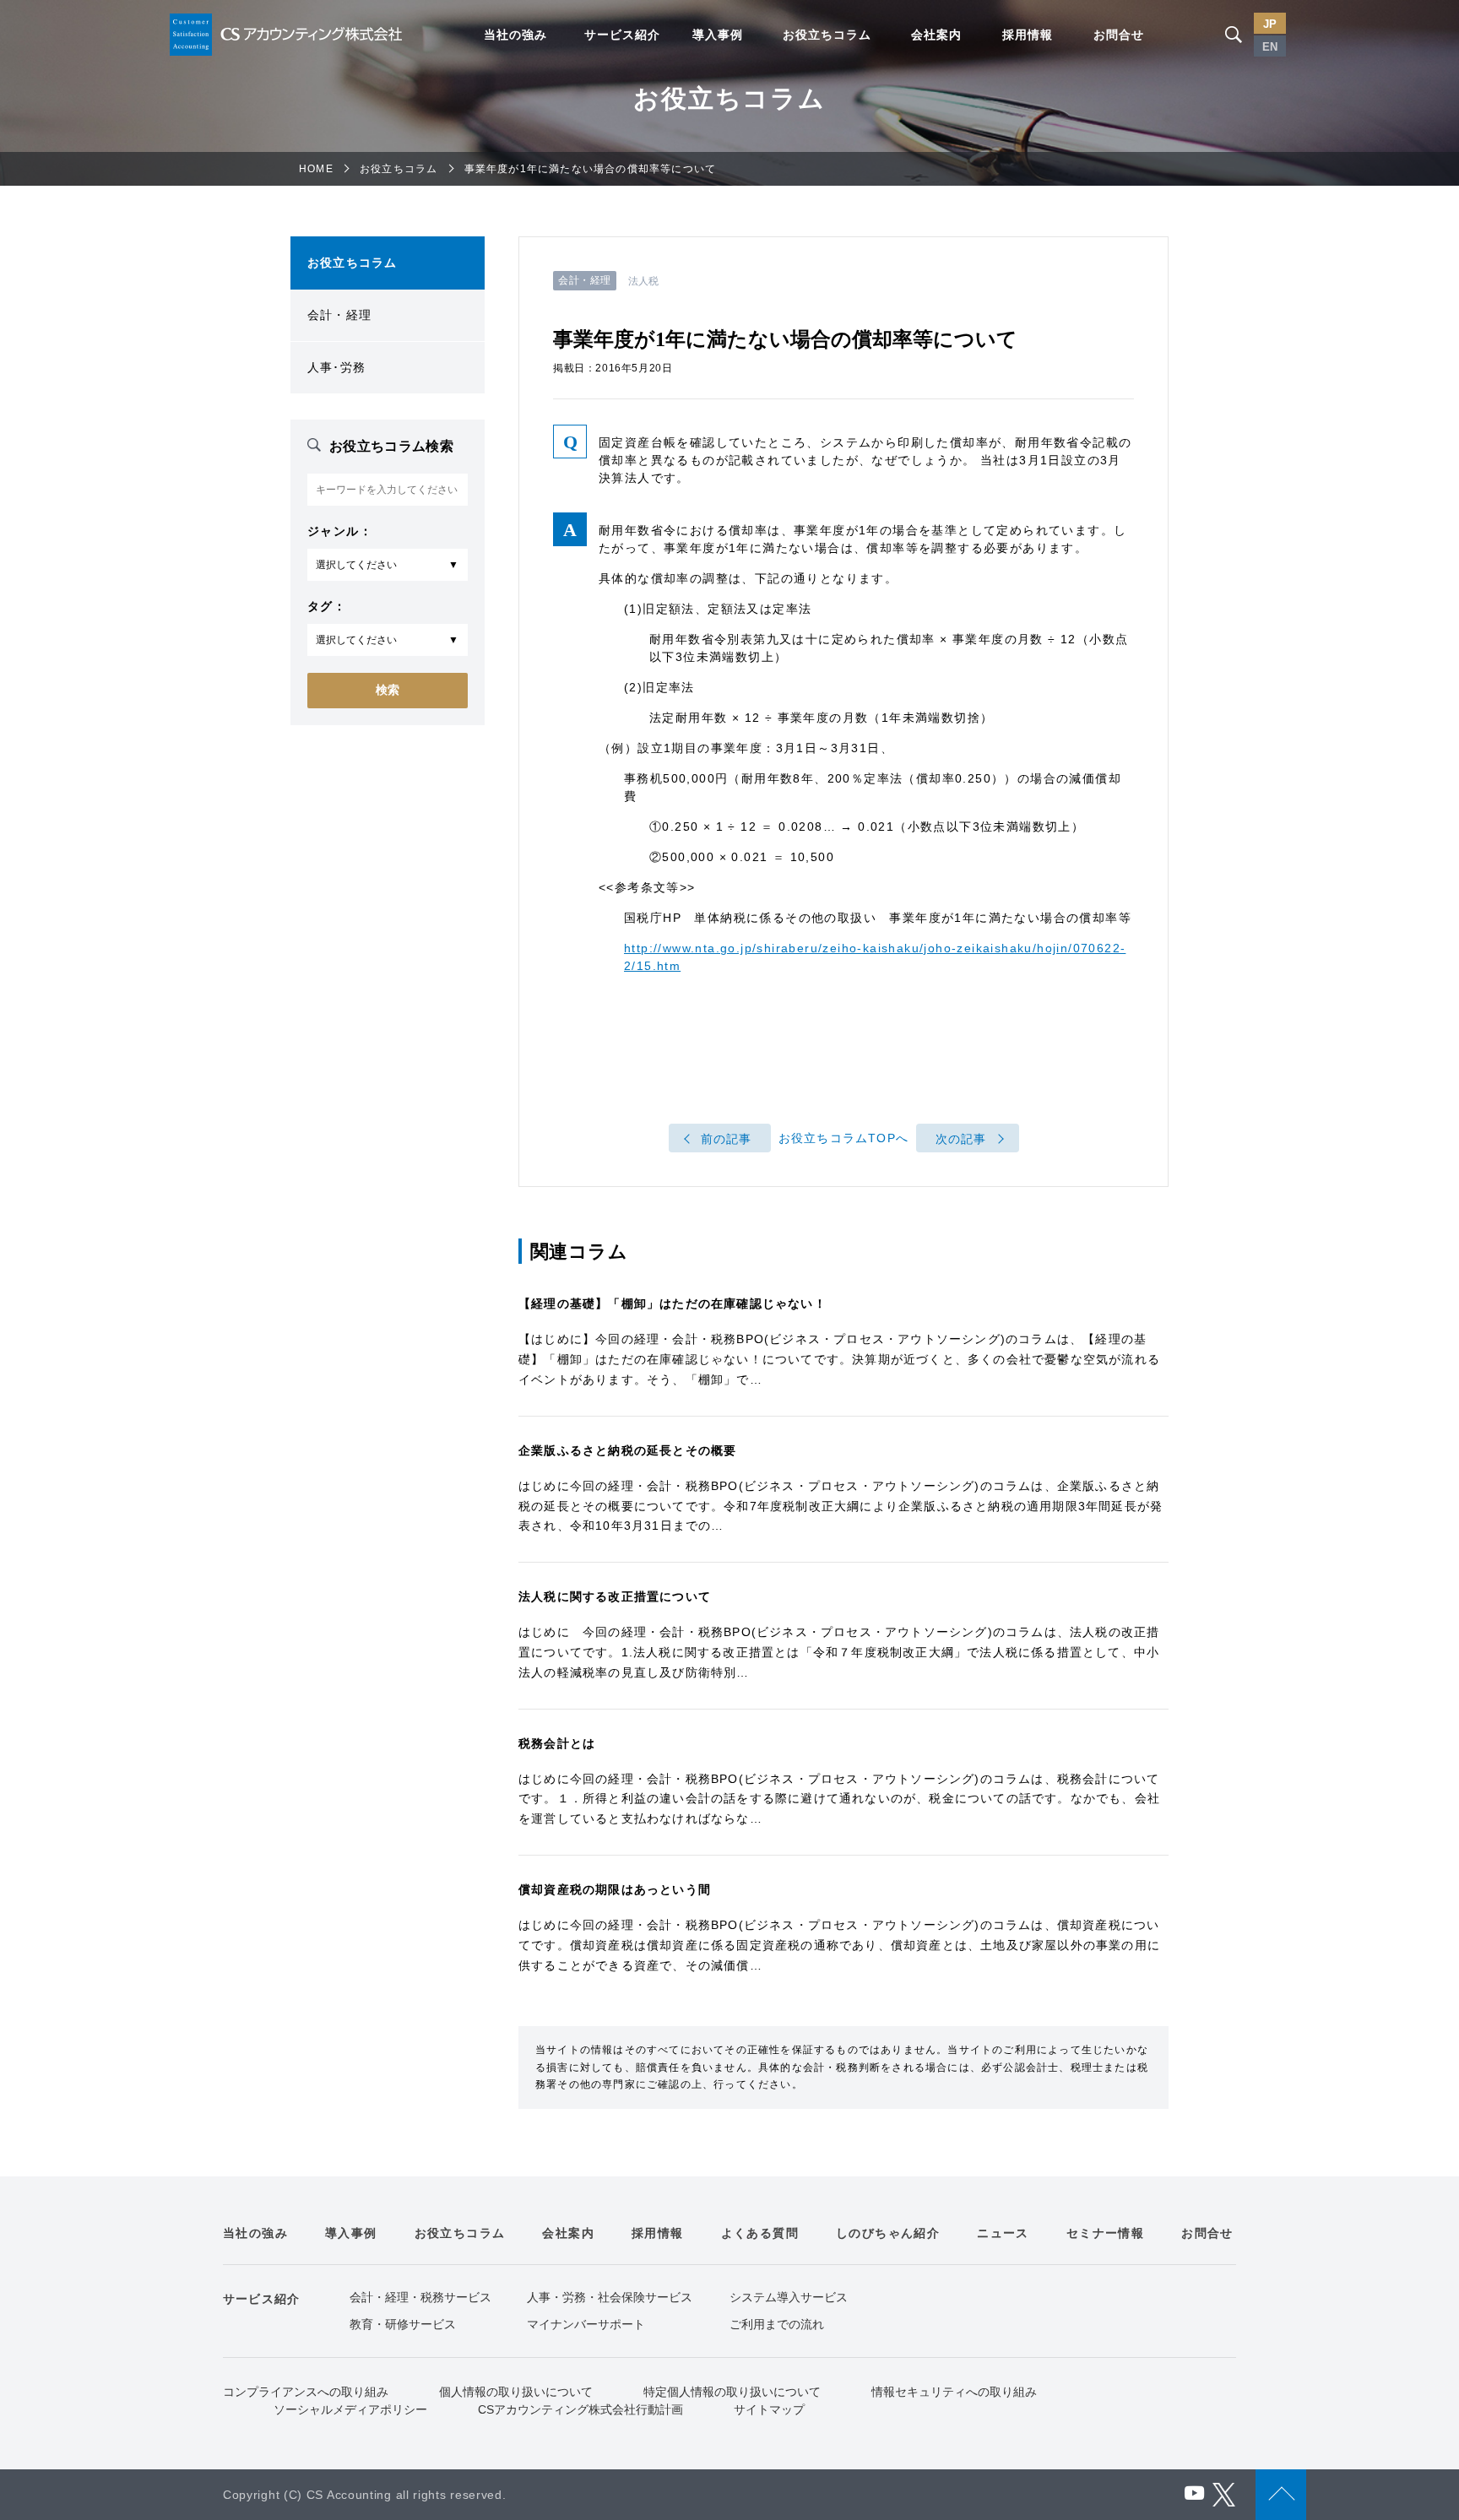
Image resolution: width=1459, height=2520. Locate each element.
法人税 (643, 281)
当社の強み (515, 35)
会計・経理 (339, 315)
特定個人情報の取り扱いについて (732, 2392)
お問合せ (1119, 35)
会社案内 (936, 35)
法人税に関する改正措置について (615, 1596)
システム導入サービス (789, 2297)
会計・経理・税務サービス (420, 2297)
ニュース (1003, 2233)
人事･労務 (336, 367)
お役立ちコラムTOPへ (843, 1139)
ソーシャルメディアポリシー (350, 2409)
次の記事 (961, 1139)
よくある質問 (760, 2233)
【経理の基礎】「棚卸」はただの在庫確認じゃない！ (673, 1303)
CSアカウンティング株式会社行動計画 (580, 2409)
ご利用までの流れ (777, 2324)
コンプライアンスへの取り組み (306, 2392)
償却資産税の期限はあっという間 (615, 1889)
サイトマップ (769, 2409)
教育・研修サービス (403, 2324)
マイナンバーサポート (586, 2324)
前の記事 (727, 1139)
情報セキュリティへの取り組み (954, 2392)
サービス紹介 (622, 35)
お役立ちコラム (827, 35)
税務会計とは (557, 1743)
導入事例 (718, 35)
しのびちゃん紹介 (888, 2233)
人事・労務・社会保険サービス (610, 2297)
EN (1270, 47)
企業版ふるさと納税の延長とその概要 (627, 1450)
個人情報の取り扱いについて (516, 2392)
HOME (316, 169)
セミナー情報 (1105, 2233)
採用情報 (1028, 35)
